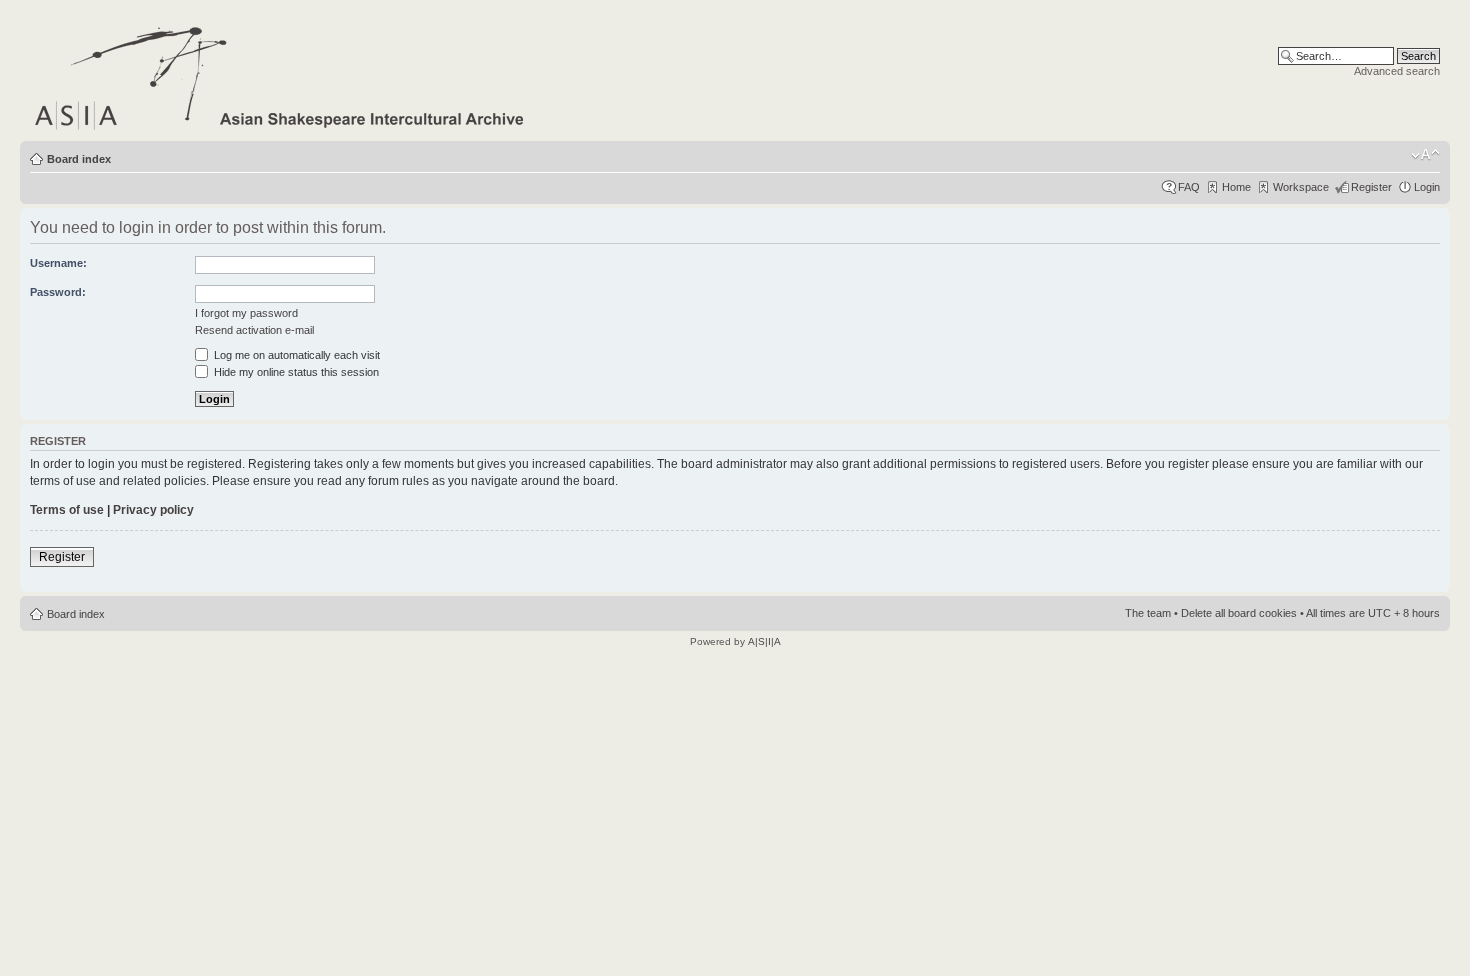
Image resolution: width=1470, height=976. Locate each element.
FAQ (1189, 187)
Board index (79, 159)
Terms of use (67, 510)
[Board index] (280, 74)
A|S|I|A (764, 641)
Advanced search (1397, 71)
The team (1148, 613)
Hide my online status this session (295, 372)
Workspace (1301, 187)
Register (1371, 187)
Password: (58, 292)
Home (1236, 187)
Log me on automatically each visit (295, 355)
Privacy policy (153, 510)
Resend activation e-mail (254, 330)
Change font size (1425, 155)
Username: (58, 263)
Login (1427, 187)
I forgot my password (246, 313)
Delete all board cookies (1239, 613)
